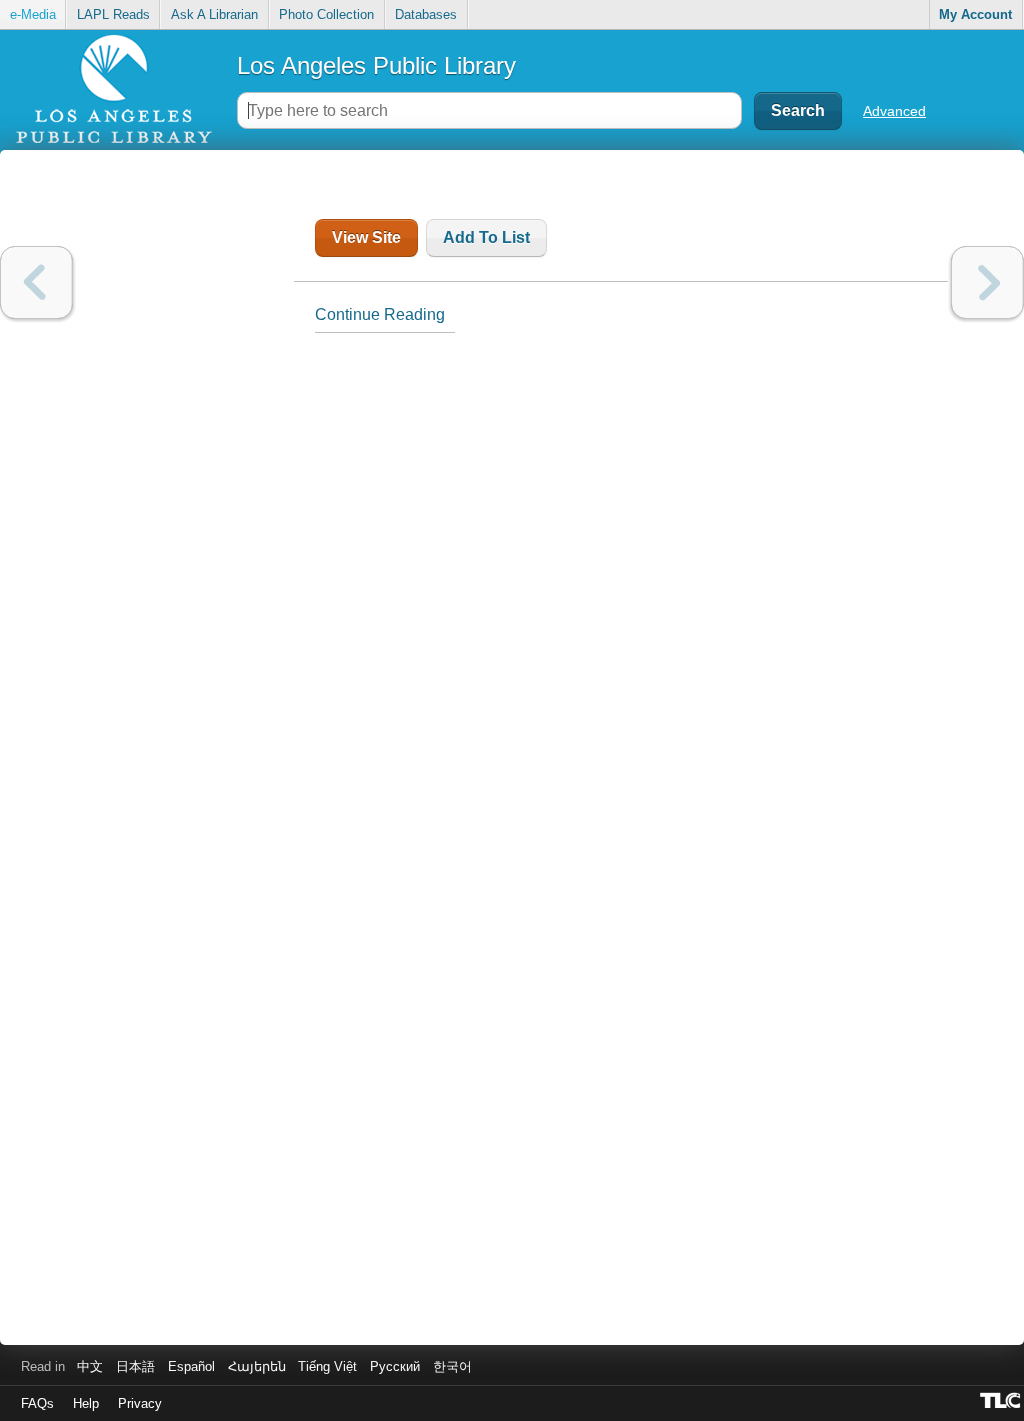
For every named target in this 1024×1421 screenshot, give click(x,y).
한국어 (452, 1366)
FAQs (37, 1403)
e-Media (33, 14)
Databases (426, 14)
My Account (975, 14)
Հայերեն (257, 1366)
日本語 (135, 1366)
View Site (366, 237)
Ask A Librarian (214, 14)
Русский (395, 1366)
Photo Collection (326, 14)
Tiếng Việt (327, 1366)
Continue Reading (380, 314)
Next (987, 282)
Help (86, 1403)
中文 (90, 1366)
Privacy (140, 1403)
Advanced (894, 111)
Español (191, 1366)
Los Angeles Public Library (376, 65)
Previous (36, 282)
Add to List (486, 237)
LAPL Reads (113, 14)
